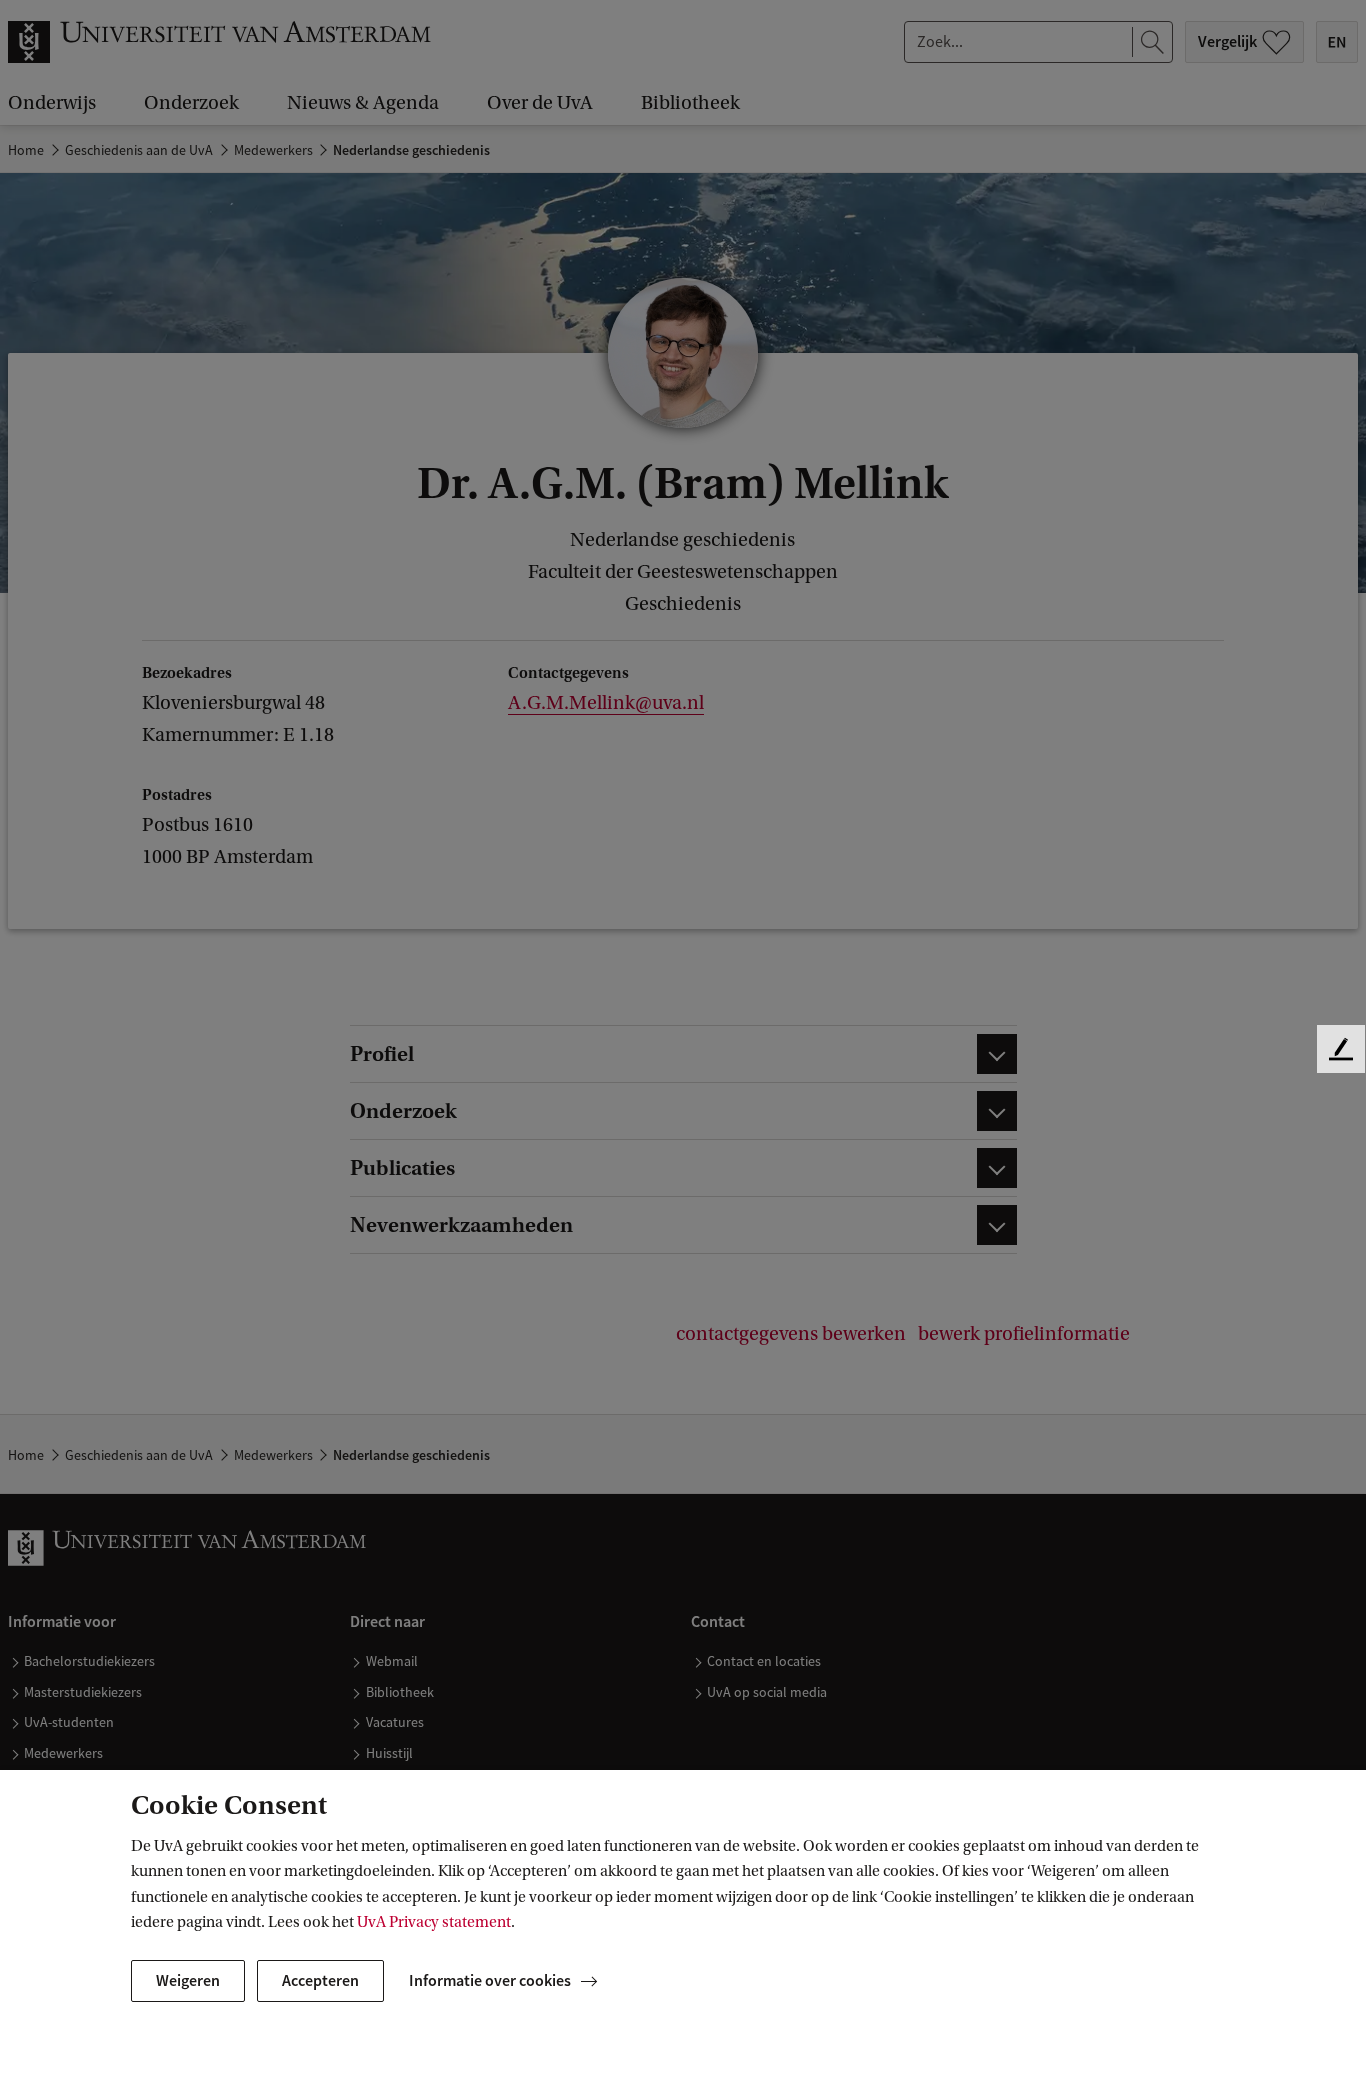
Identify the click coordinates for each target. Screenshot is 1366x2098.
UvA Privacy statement (434, 1922)
